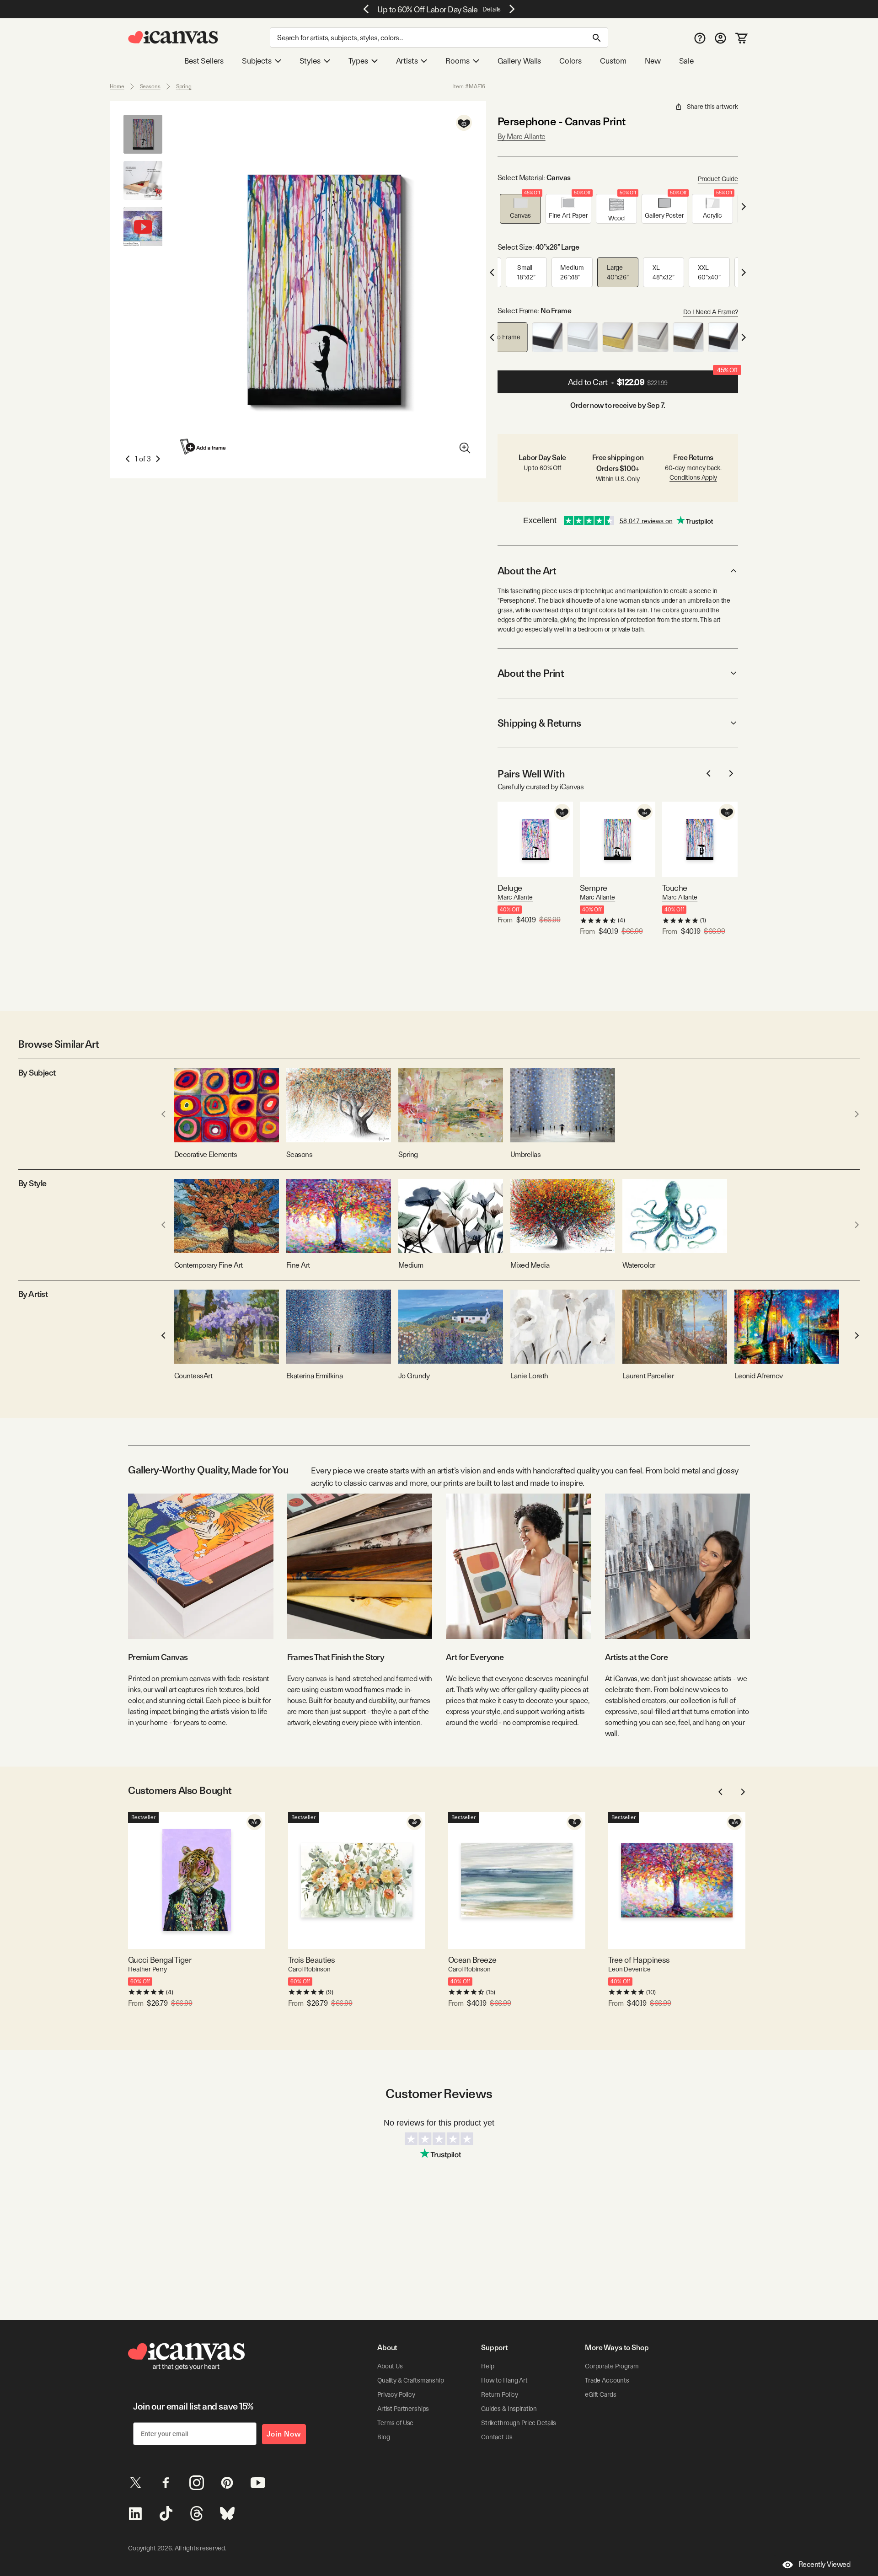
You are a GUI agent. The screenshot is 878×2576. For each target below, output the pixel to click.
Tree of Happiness (639, 1960)
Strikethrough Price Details (519, 2423)
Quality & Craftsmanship (411, 2380)
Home (117, 86)
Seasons (150, 86)
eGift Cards (600, 2394)
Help (487, 2366)
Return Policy (500, 2394)
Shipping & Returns (539, 723)
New (653, 61)
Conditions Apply (693, 477)
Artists (407, 61)
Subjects (257, 61)
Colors (570, 61)
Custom (613, 61)
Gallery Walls (519, 61)
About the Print (531, 673)
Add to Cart (653, 379)
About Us (390, 2366)
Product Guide (718, 179)
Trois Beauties (311, 1960)
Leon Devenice (629, 1969)
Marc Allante (515, 897)
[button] (520, 209)
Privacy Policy (396, 2394)
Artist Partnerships (403, 2409)
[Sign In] (720, 38)
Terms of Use (395, 2423)
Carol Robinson (309, 1969)
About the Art (527, 571)
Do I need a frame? (711, 312)
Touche (675, 888)
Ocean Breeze (472, 1960)
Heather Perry (147, 1969)
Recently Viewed (824, 2564)
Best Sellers (204, 61)
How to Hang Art (504, 2380)
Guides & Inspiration (509, 2409)
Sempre (594, 888)
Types (358, 61)
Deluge (510, 888)
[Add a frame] (203, 447)
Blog (383, 2437)
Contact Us (497, 2437)
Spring (184, 86)
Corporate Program (612, 2366)
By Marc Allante (522, 137)
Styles (310, 61)
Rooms (457, 61)
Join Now (284, 2434)
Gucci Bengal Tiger (160, 1960)
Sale (686, 61)
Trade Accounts (607, 2380)
